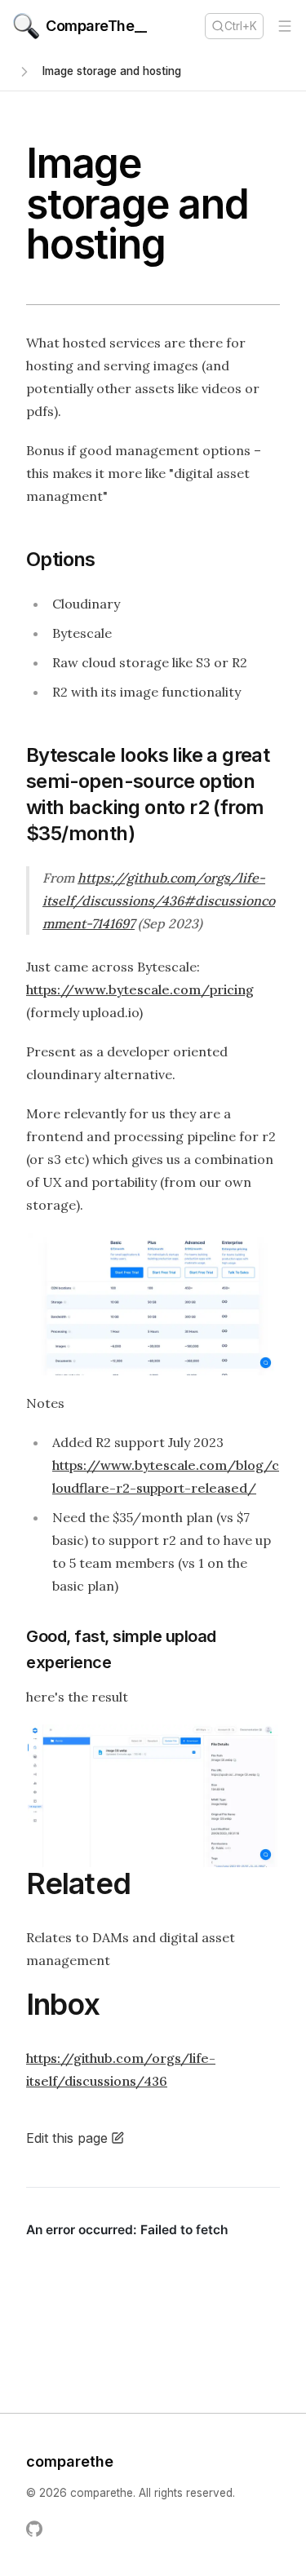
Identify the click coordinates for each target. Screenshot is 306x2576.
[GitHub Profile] (34, 2529)
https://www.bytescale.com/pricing (140, 989)
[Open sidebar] (24, 72)
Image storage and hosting (112, 71)
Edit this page (67, 2138)
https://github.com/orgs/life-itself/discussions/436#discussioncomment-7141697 (159, 901)
